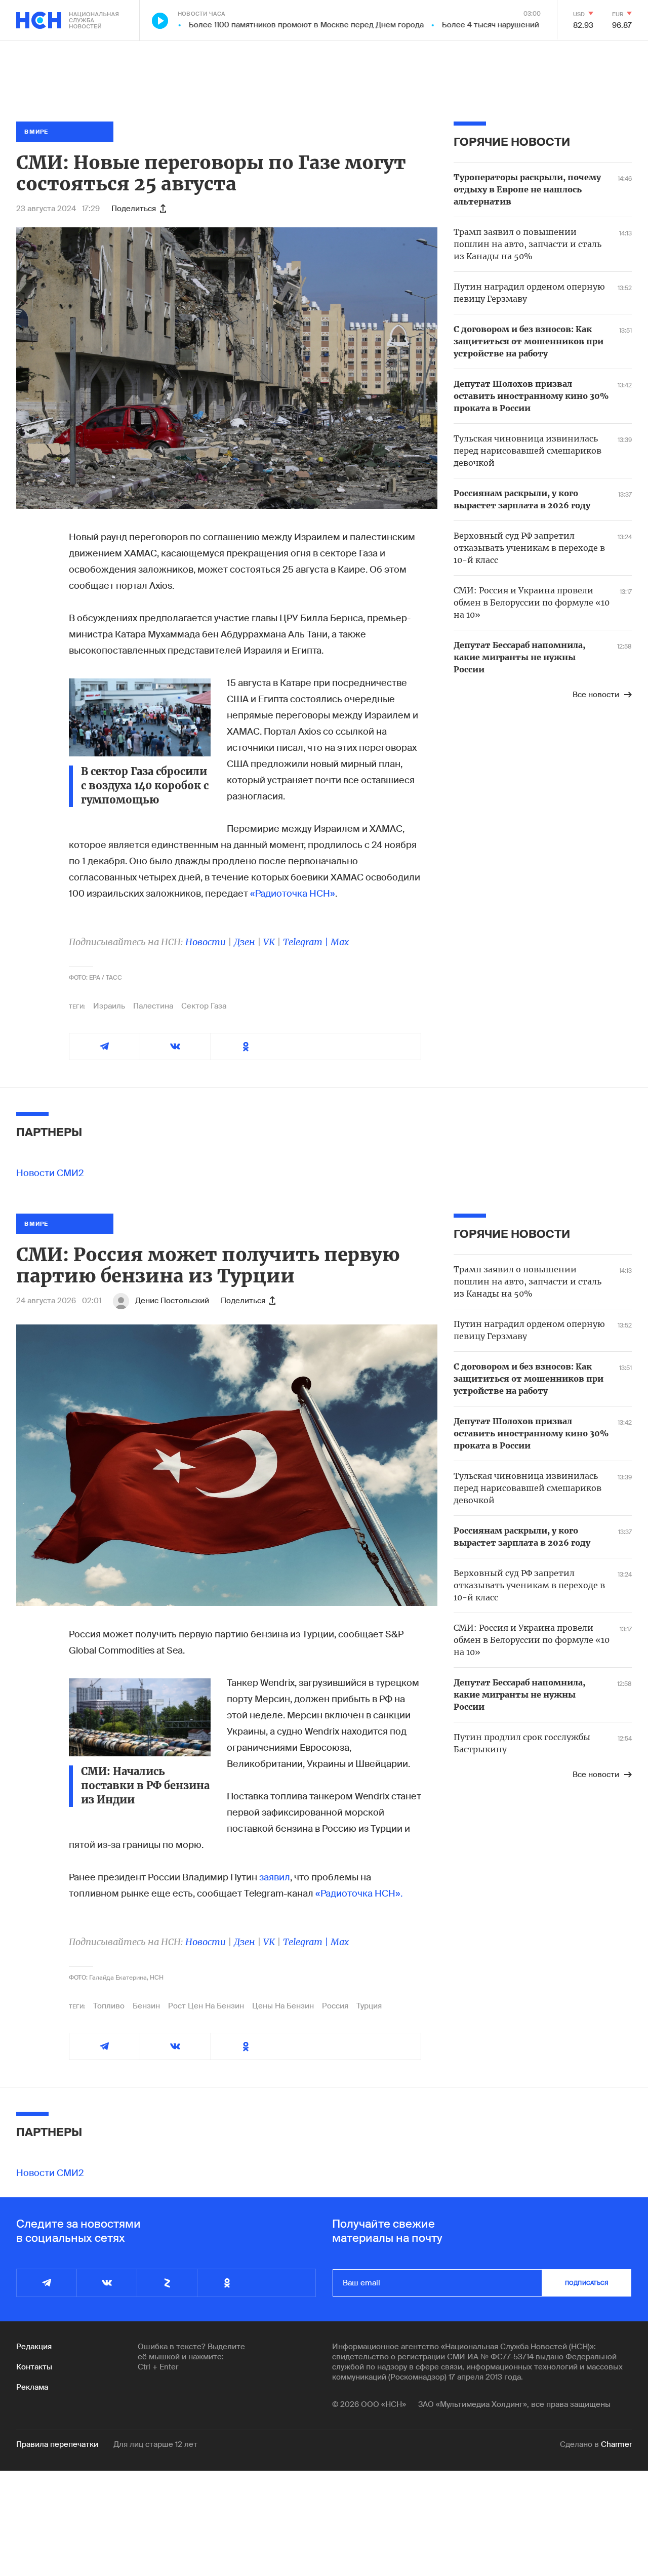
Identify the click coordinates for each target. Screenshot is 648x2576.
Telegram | (307, 942)
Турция (369, 2006)
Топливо (109, 2006)
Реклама (32, 2387)
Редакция (34, 2347)
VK (269, 942)
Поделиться (134, 209)
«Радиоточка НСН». (359, 1894)
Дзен (245, 942)
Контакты (34, 2367)
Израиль (109, 1006)
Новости (206, 942)
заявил (275, 1877)
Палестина (153, 1006)
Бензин (146, 2006)
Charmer (616, 2444)
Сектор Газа (204, 1006)
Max (340, 942)
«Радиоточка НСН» (293, 894)
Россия (335, 2006)
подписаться (587, 2283)
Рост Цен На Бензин (206, 2006)
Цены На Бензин (283, 2006)
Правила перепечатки (57, 2444)
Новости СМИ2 (50, 1173)
